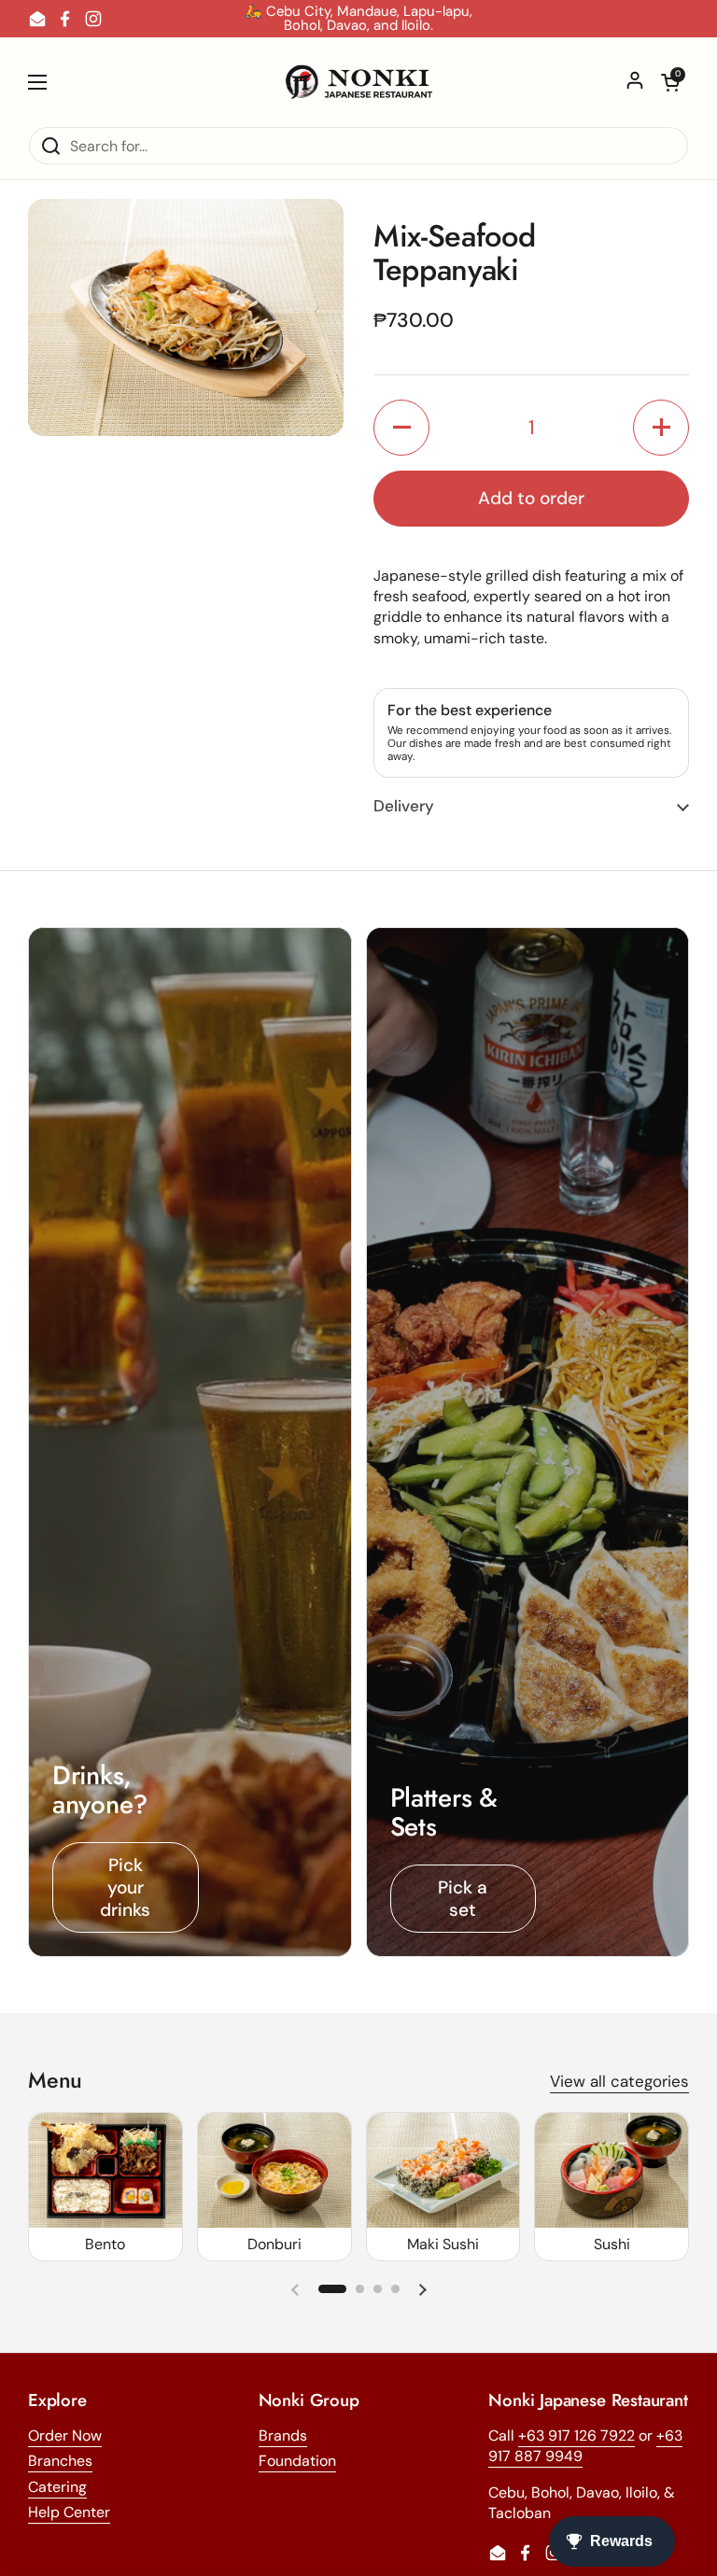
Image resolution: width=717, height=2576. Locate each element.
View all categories (619, 2081)
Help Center (69, 2512)
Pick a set (463, 1899)
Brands (283, 2435)
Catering (57, 2487)
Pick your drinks (125, 1887)
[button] (670, 82)
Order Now (65, 2435)
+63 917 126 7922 (576, 2435)
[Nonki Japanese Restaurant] (358, 82)
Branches (60, 2461)
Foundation (297, 2461)
